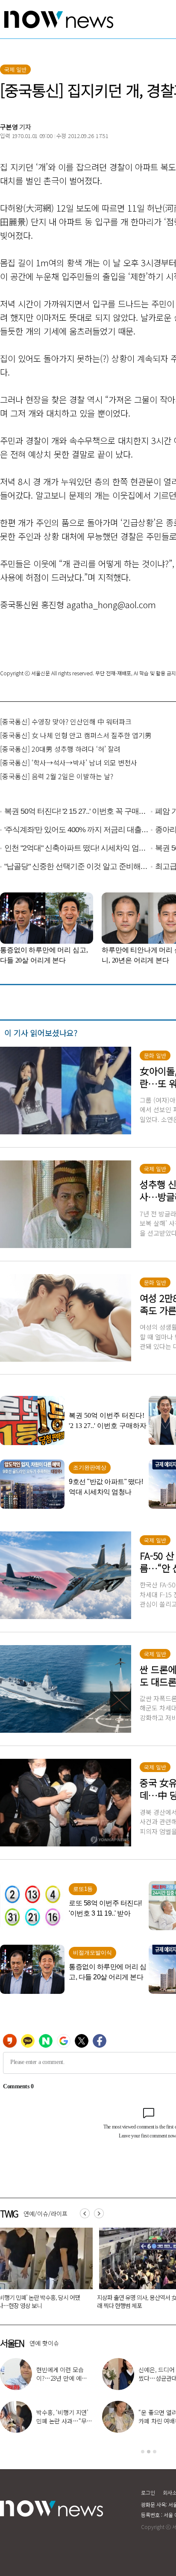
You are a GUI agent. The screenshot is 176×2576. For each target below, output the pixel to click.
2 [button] (149, 2452)
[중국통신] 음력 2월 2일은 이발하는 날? (57, 776)
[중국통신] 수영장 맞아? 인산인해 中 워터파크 (66, 721)
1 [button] (143, 2452)
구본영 (9, 127)
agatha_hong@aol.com (111, 605)
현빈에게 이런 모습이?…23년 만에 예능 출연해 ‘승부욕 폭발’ (62, 2378)
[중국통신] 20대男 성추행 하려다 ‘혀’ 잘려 (60, 749)
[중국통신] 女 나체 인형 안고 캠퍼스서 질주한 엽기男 (76, 735)
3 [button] (155, 2452)
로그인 (148, 2492)
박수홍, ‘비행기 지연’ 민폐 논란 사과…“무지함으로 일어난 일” (64, 2421)
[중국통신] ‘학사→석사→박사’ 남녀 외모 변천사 (69, 762)
